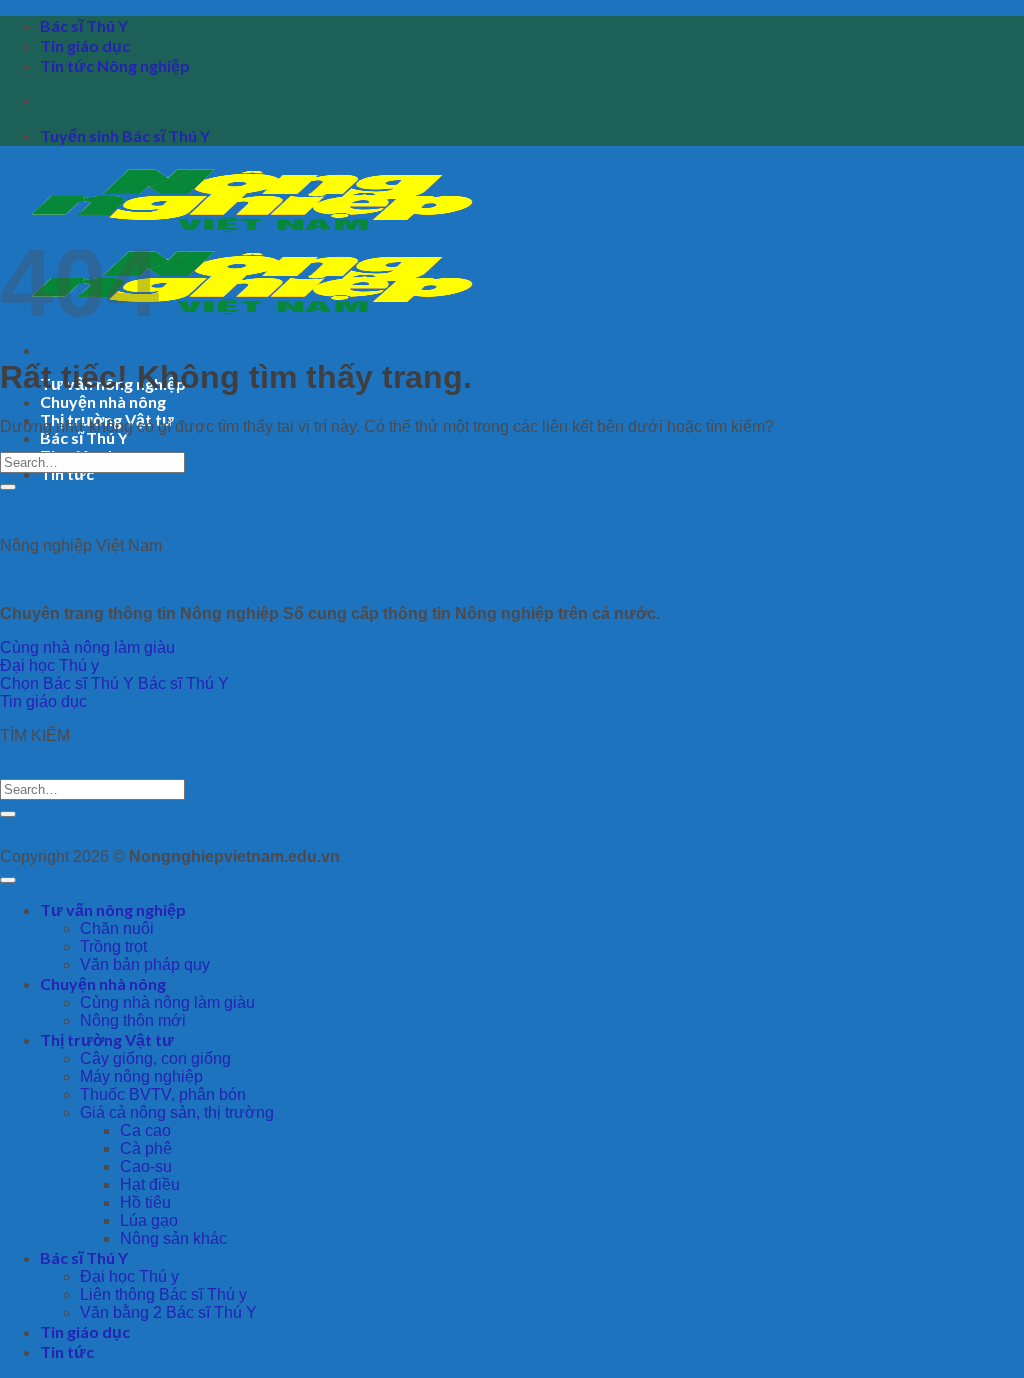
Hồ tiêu (145, 1202)
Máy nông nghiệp (141, 1076)
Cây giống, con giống (155, 1058)
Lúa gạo (149, 1220)
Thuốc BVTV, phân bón (163, 1094)
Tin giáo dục (85, 45)
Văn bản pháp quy (145, 964)
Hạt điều (150, 1184)
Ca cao (145, 1130)
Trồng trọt (113, 946)
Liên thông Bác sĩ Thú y (163, 1294)
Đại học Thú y (129, 1276)
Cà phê (146, 1148)
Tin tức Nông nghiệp (115, 65)
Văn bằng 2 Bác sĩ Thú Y (168, 1312)
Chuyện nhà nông (103, 401)
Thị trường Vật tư (107, 1039)
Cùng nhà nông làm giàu (167, 1002)
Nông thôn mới (133, 1020)
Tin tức (67, 473)
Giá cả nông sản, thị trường (177, 1112)
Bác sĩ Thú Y (84, 25)
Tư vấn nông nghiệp (113, 909)
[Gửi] (8, 487)
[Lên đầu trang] (8, 880)
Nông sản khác (173, 1238)
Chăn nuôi (117, 928)
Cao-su (146, 1166)
